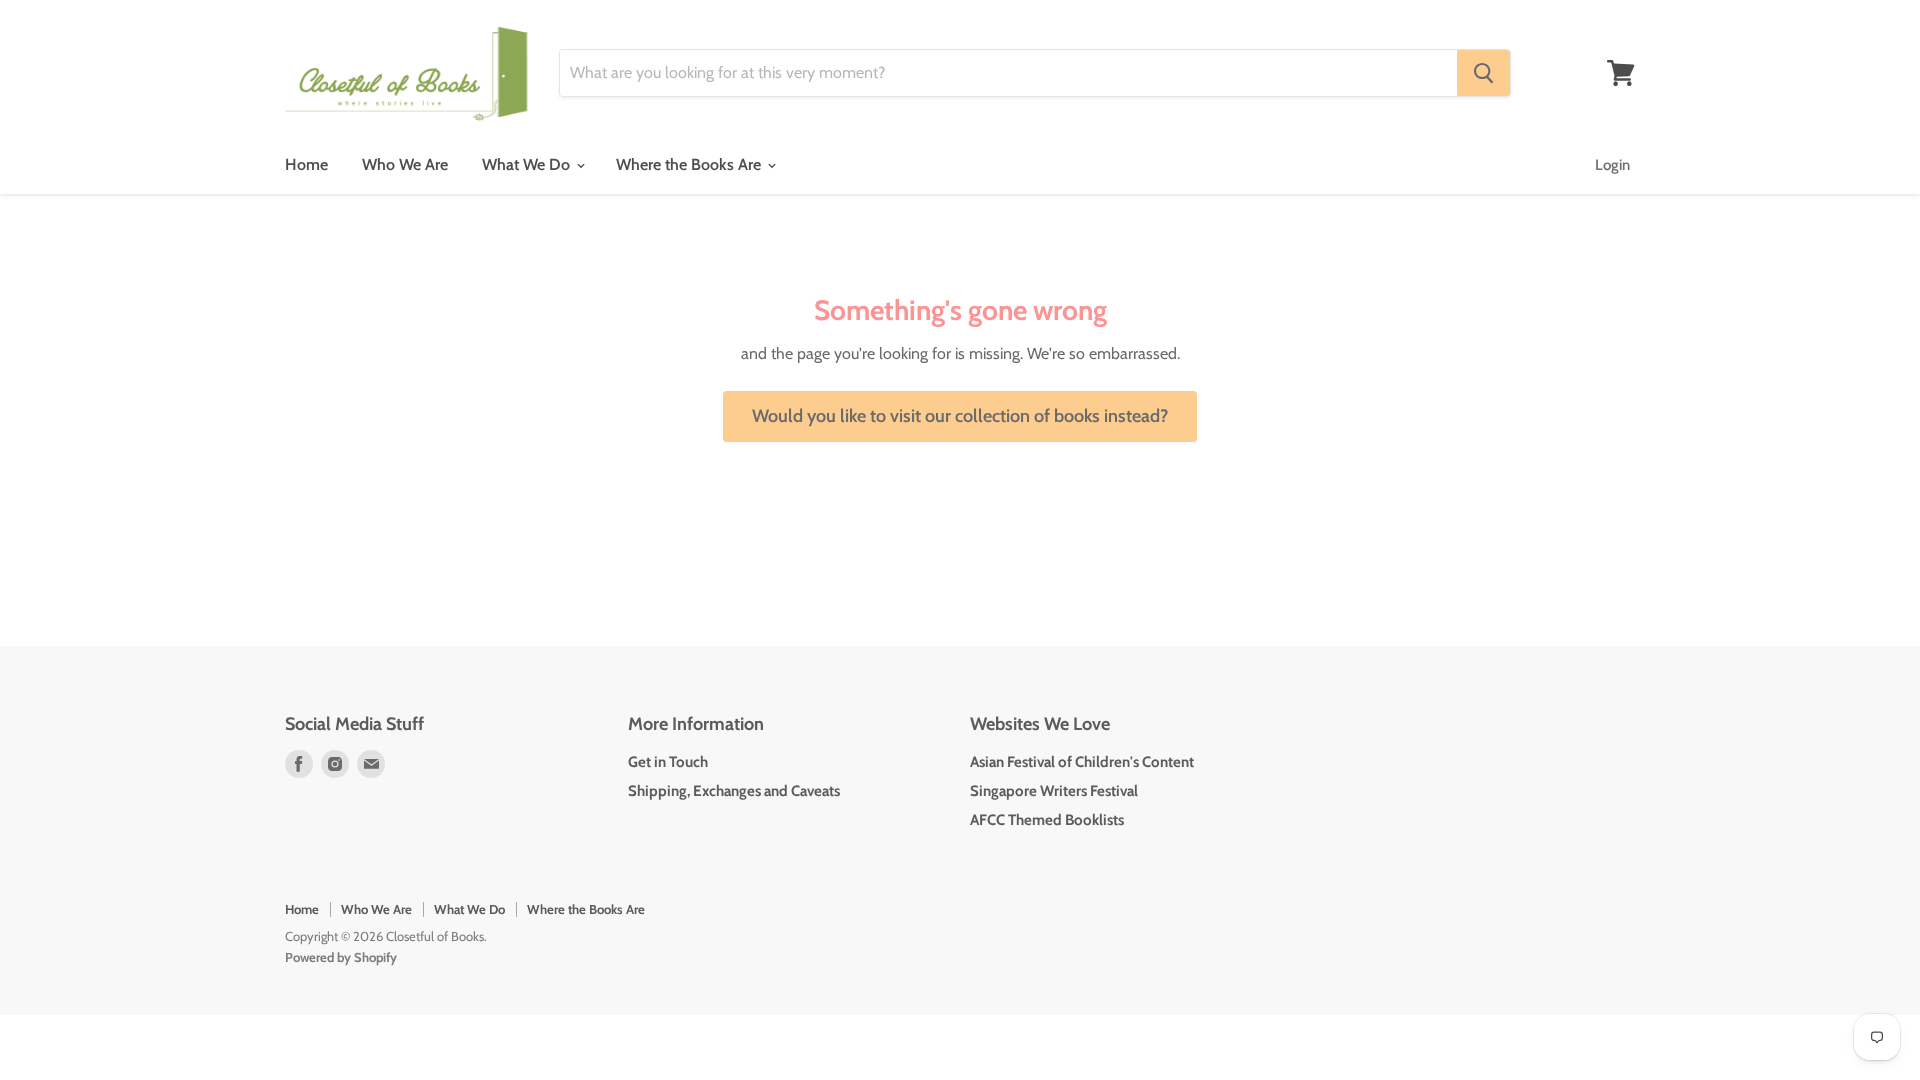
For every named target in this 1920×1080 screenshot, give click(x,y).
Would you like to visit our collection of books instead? (960, 416)
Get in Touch (668, 762)
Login (1612, 165)
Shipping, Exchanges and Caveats (734, 791)
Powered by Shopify (341, 957)
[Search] (1483, 73)
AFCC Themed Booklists (1047, 820)
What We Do (528, 164)
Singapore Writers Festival (1054, 791)
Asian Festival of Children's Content (1082, 762)
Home (306, 164)
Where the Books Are (690, 164)
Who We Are (405, 164)
